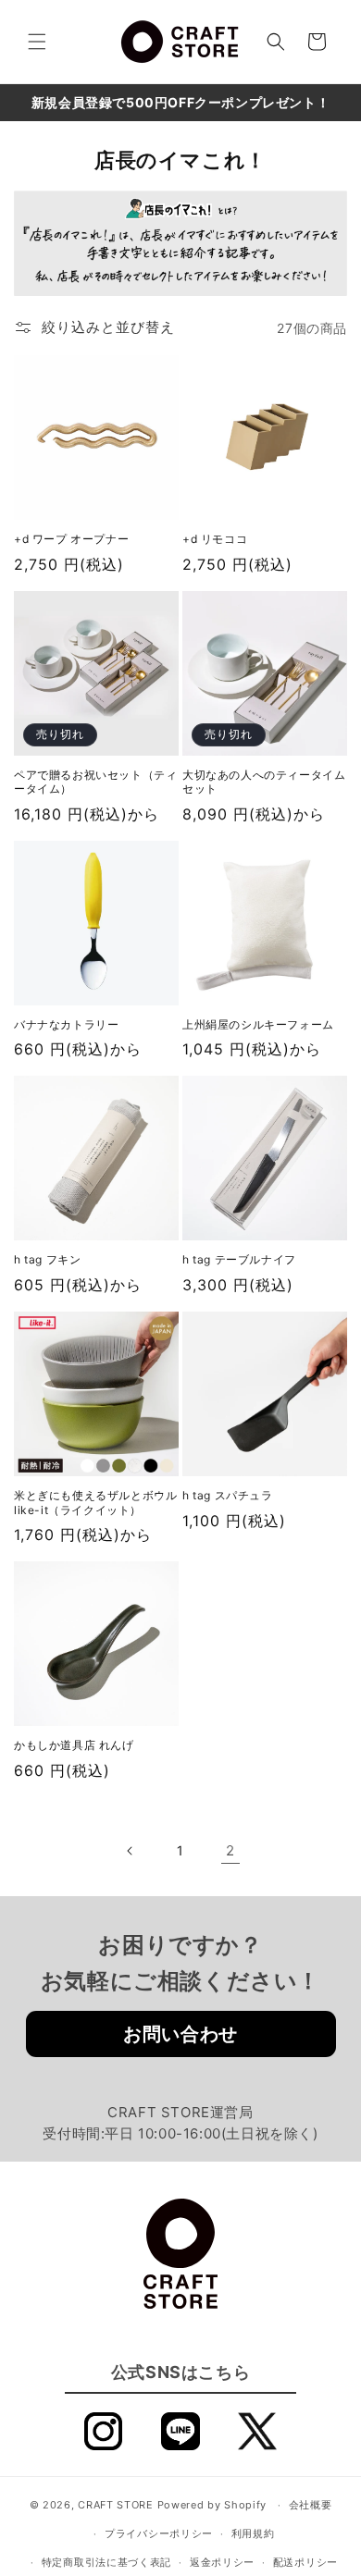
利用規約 (253, 2533)
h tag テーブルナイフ (239, 1259)
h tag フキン (47, 1259)
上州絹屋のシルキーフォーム (258, 1024)
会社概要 (311, 2505)
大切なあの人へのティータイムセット (264, 782)
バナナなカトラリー (66, 1024)
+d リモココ (215, 539)
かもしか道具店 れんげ (74, 1745)
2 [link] (230, 1850)
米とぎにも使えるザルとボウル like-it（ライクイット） (95, 1503)
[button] (37, 42)
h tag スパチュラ (228, 1495)
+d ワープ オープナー (71, 539)
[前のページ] (131, 1851)
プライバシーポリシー (159, 2533)
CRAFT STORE (116, 2505)
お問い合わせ (180, 2034)
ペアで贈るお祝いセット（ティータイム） (95, 782)
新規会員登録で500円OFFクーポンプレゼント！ (180, 102)
